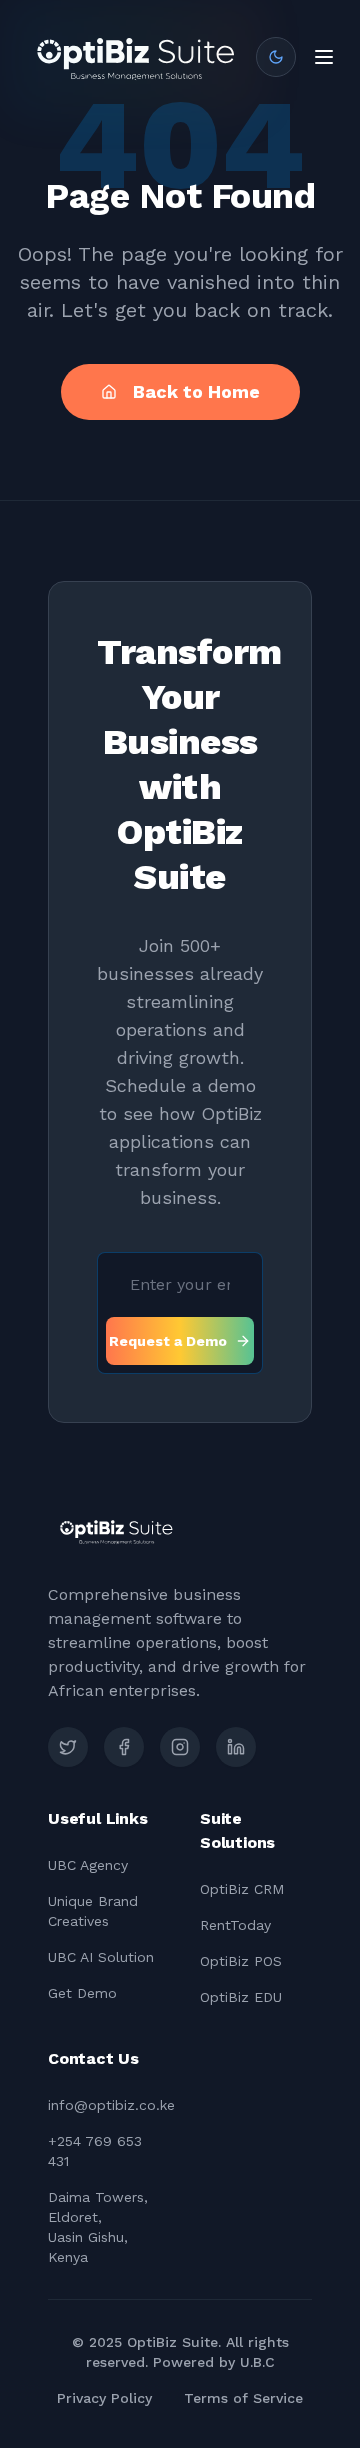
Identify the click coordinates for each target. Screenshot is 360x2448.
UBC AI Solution (101, 1957)
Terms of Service (243, 2398)
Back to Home (196, 391)
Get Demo (82, 1993)
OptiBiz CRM (242, 1889)
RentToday (235, 1925)
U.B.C (257, 2362)
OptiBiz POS (241, 1961)
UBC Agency (88, 1865)
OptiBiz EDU (241, 1997)
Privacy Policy (104, 2398)
